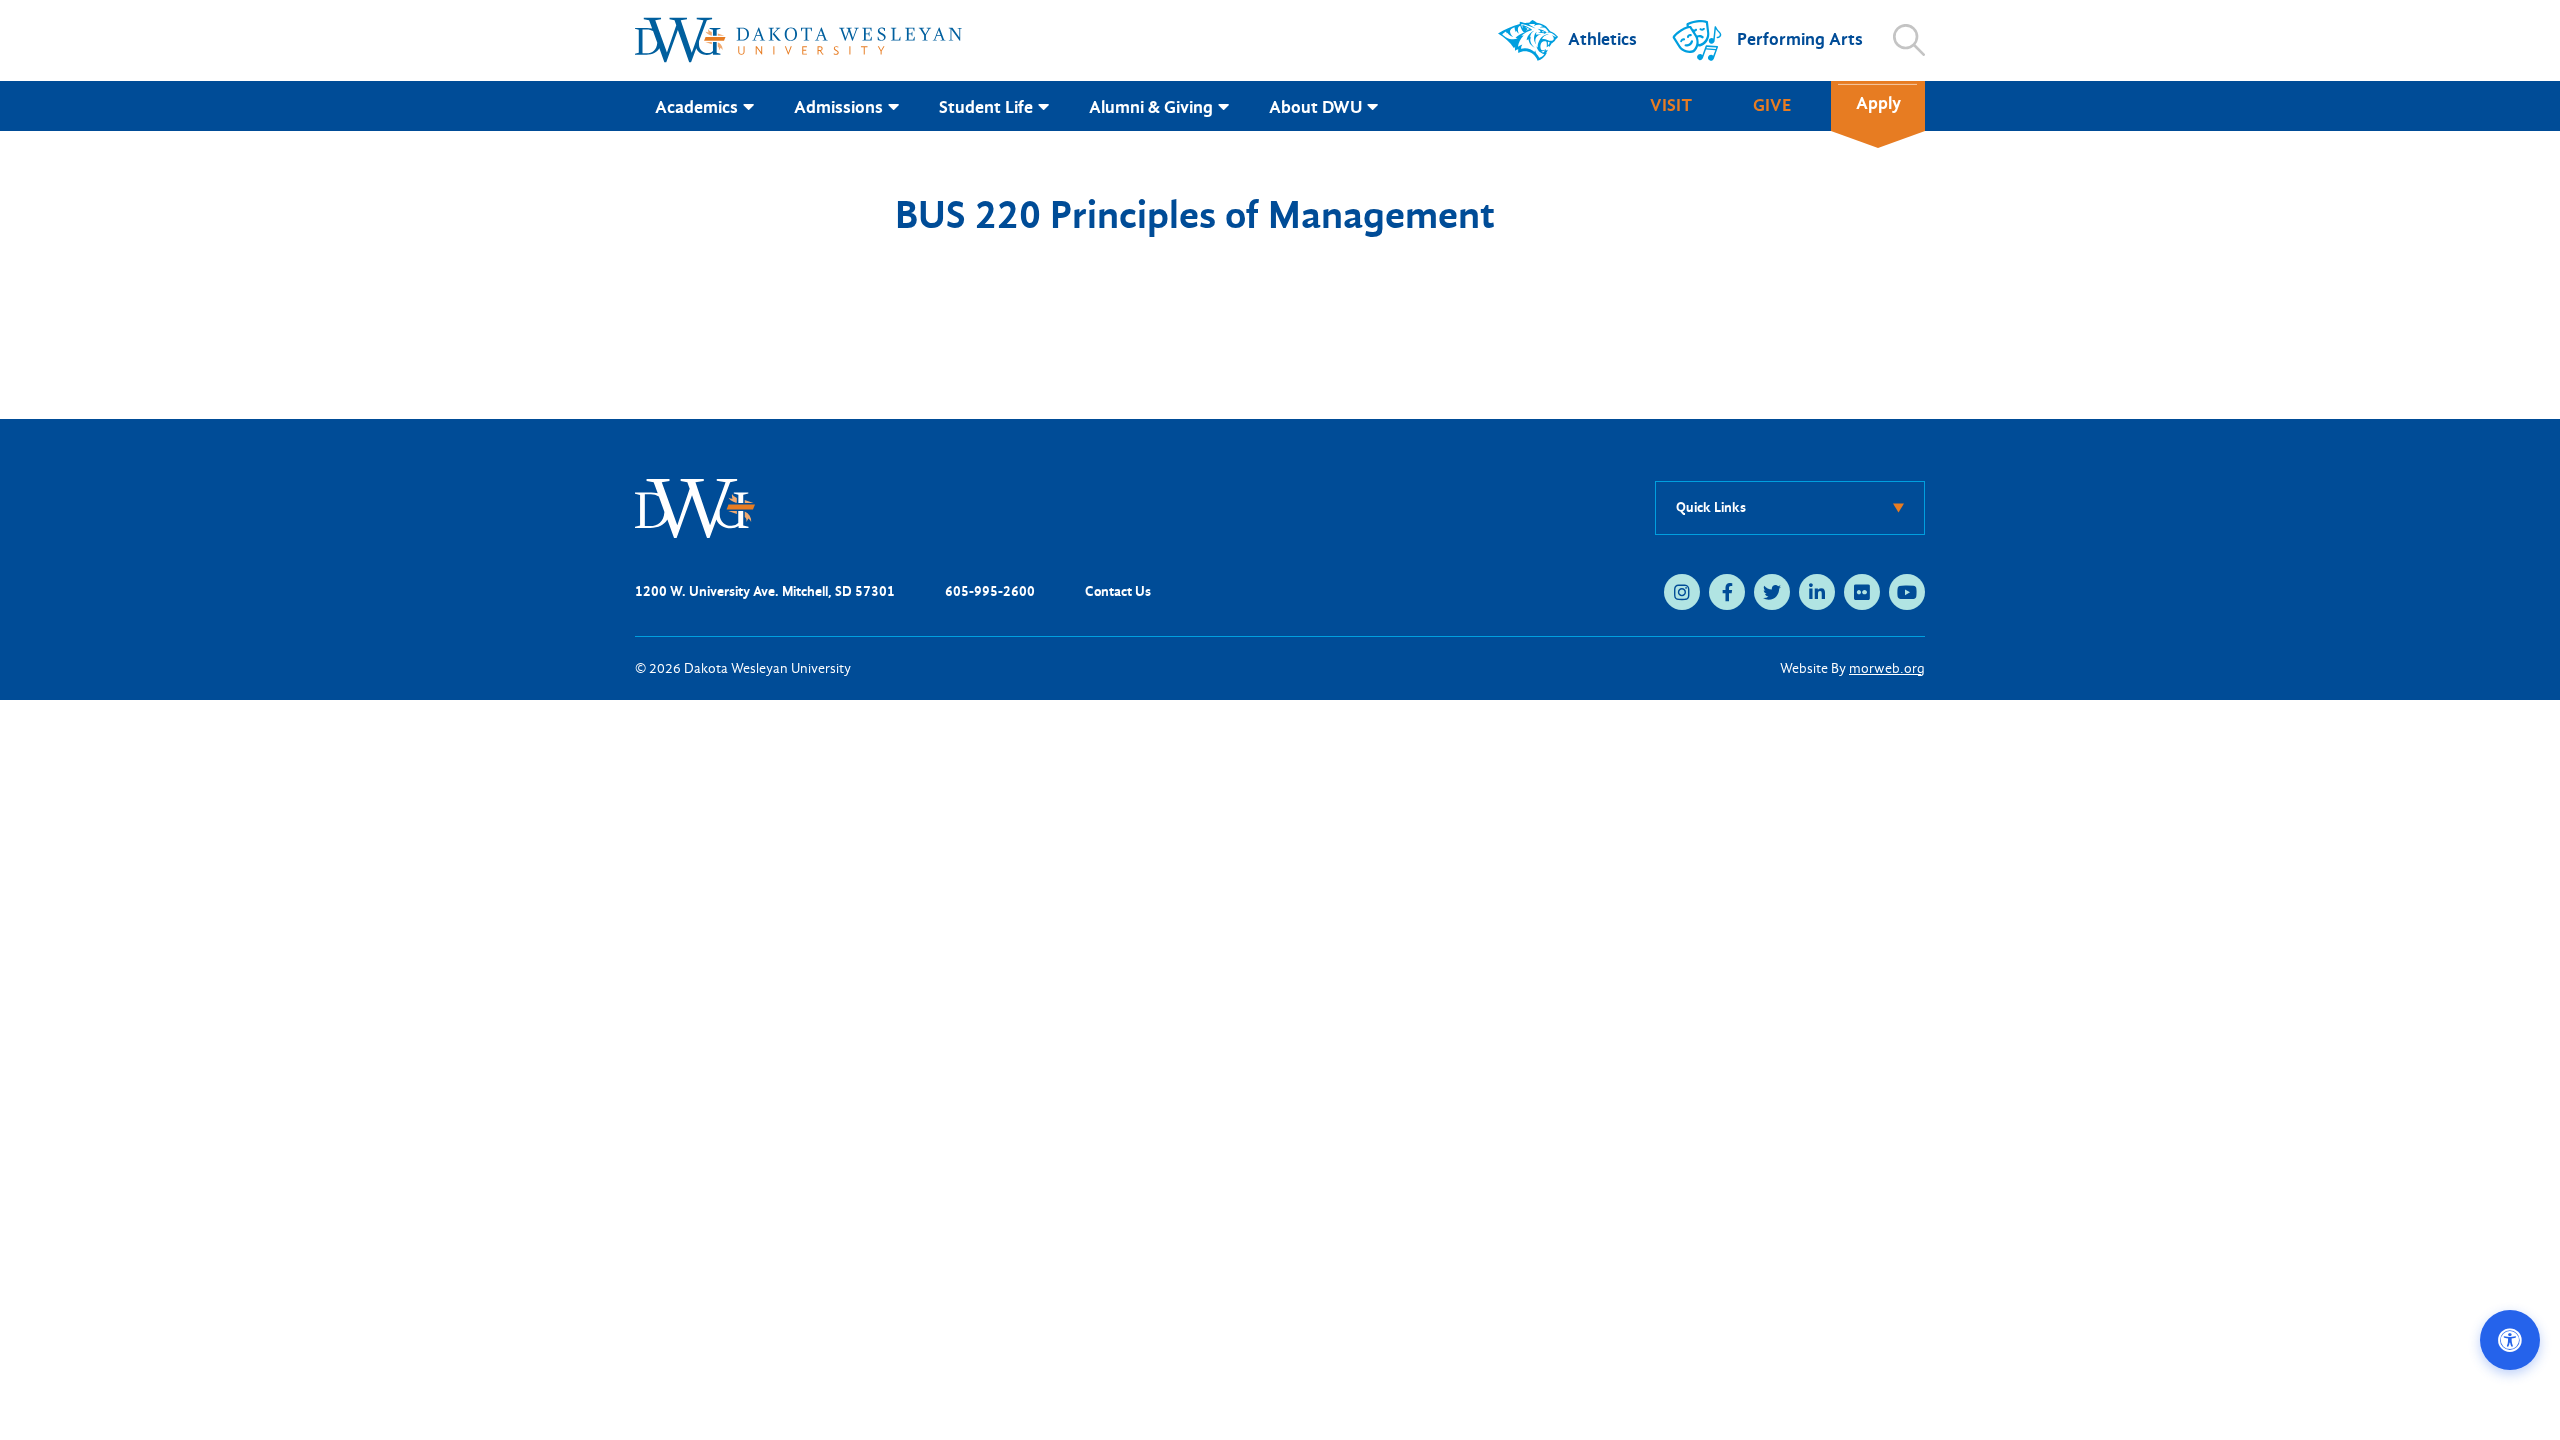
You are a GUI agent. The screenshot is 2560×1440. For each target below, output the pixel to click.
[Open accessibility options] (2510, 1340)
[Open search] (1909, 40)
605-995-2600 (990, 591)
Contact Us (1118, 591)
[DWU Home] (695, 506)
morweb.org (1887, 668)
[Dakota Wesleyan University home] (798, 40)
